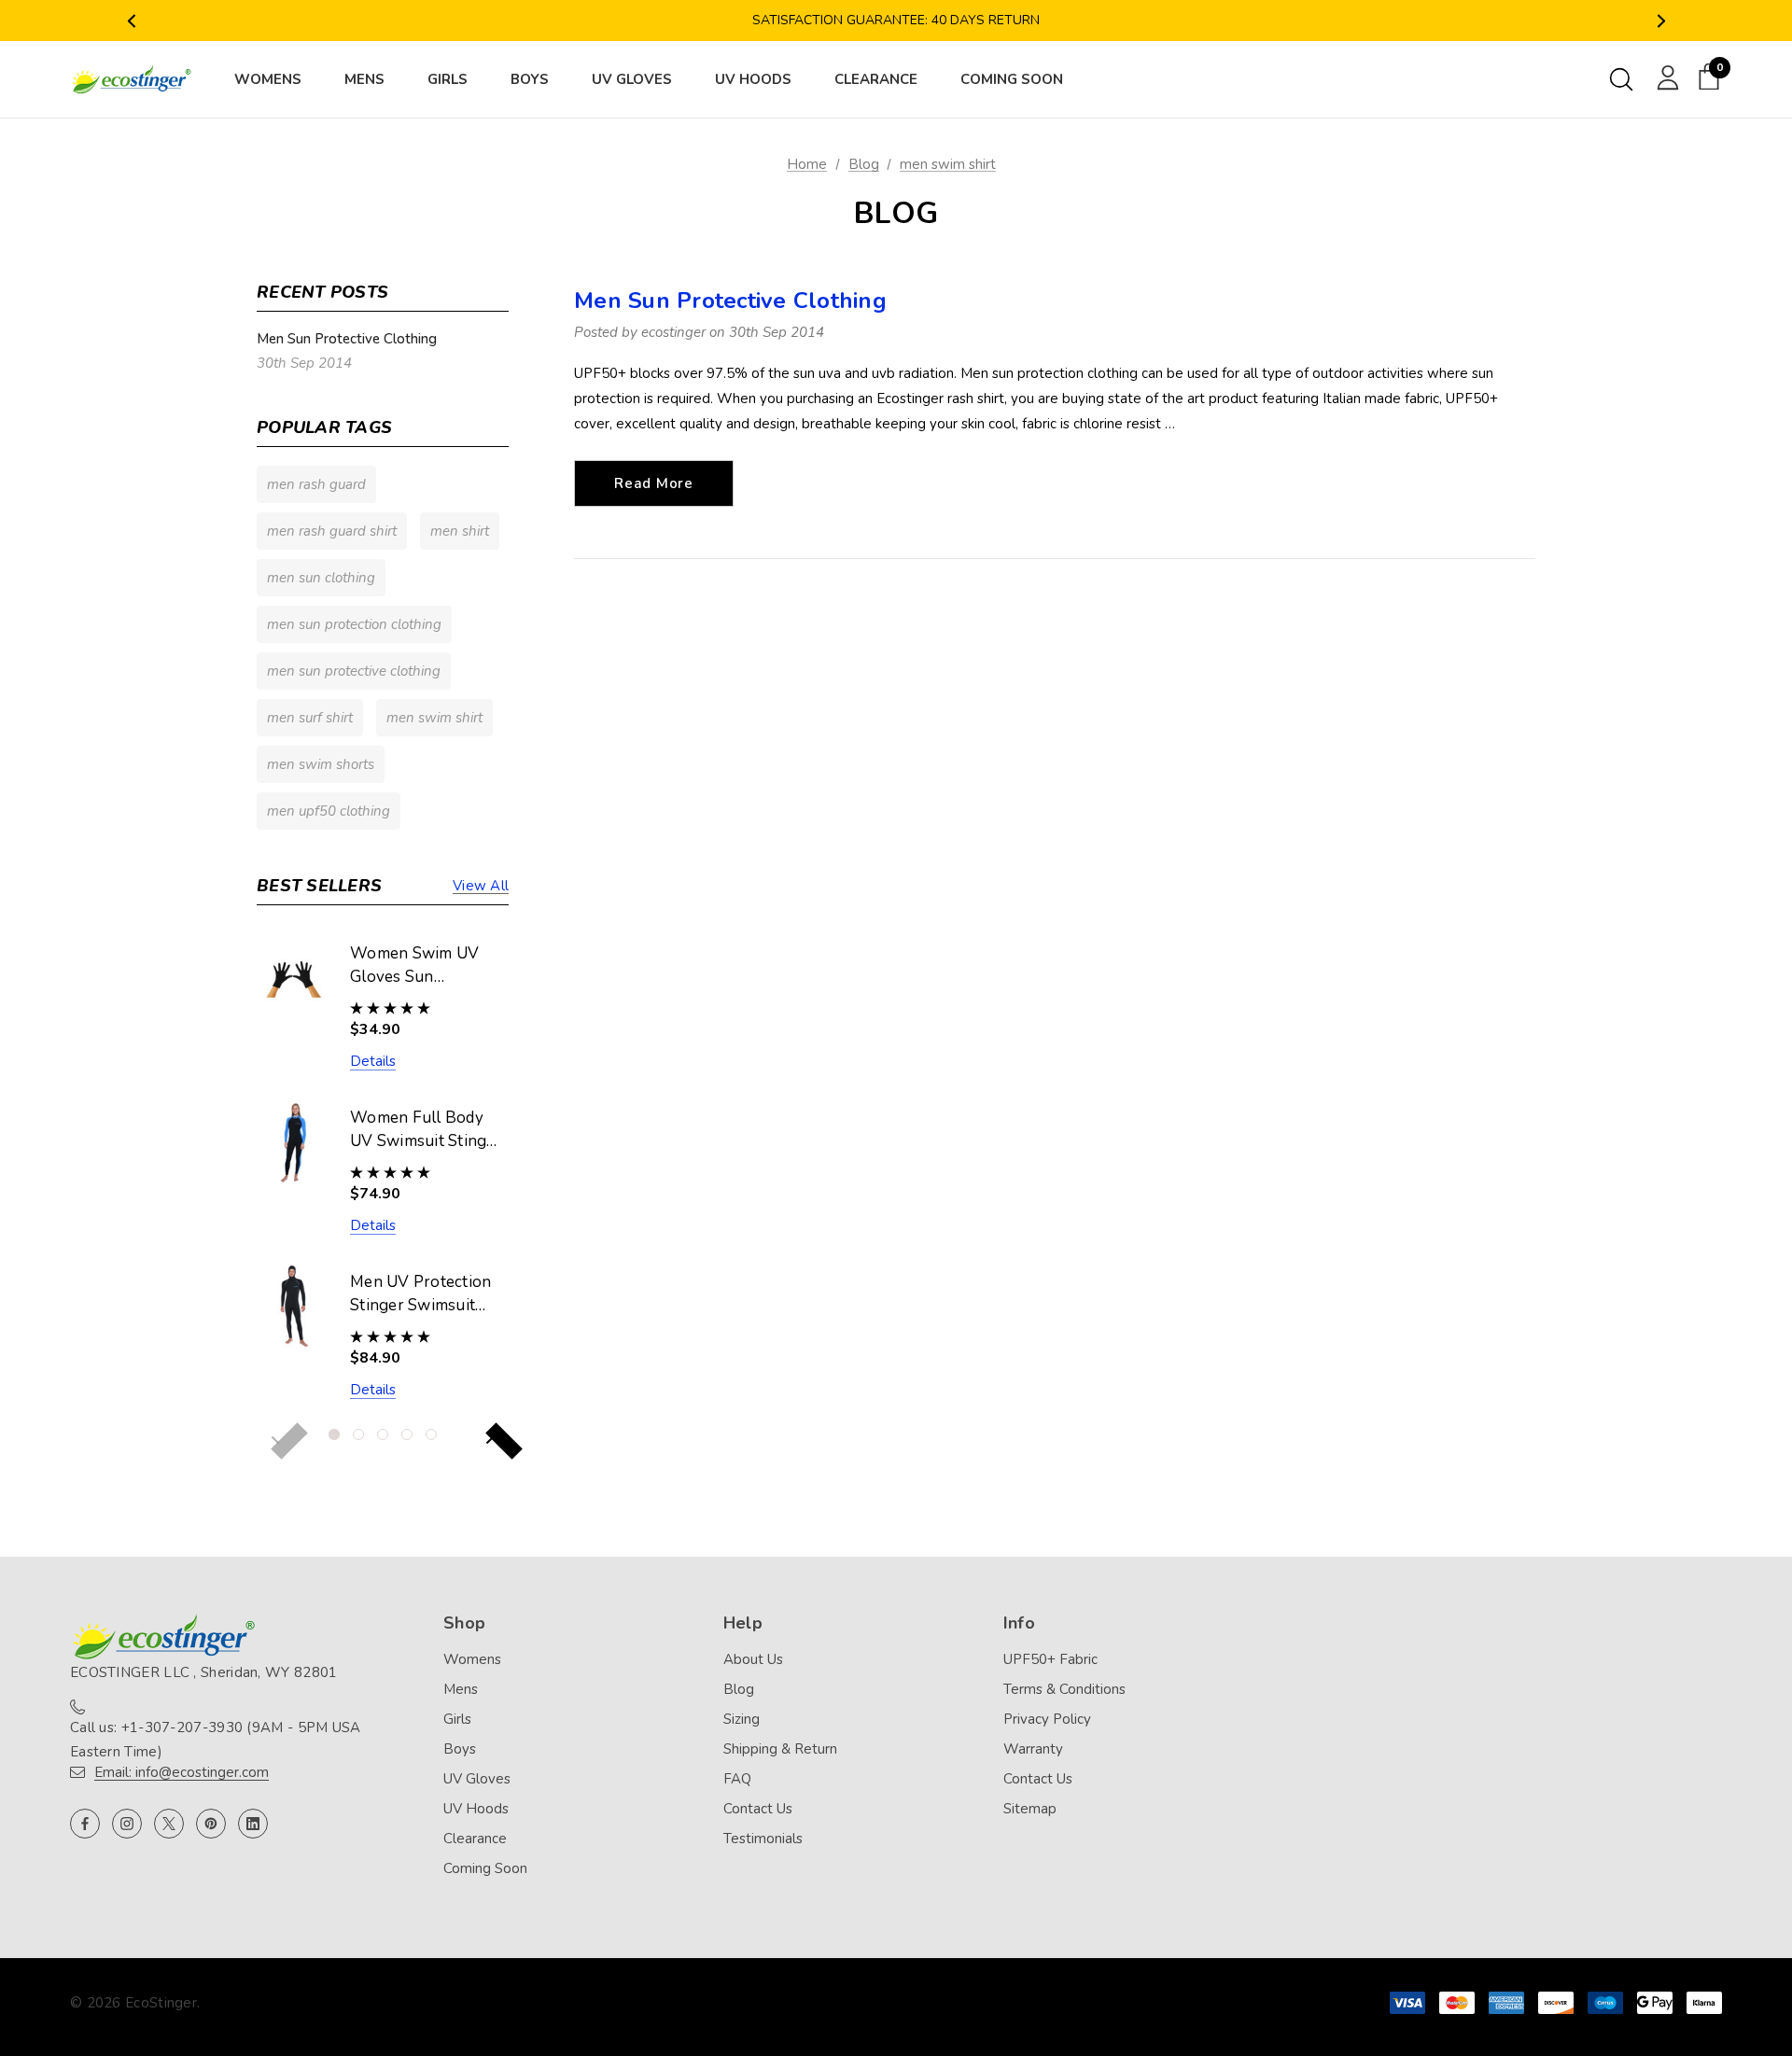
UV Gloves (477, 1779)
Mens (461, 1689)
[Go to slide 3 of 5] (383, 1434)
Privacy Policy (1047, 1719)
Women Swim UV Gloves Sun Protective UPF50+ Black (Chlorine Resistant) (420, 966)
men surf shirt (310, 718)
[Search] (1621, 79)
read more (654, 483)
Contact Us (758, 1809)
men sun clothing (321, 578)
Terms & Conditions (1064, 1689)
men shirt (460, 531)
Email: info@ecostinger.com (182, 1772)
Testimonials (763, 1839)
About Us (753, 1659)
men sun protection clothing (354, 624)
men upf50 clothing (329, 811)
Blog (739, 1689)
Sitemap (1030, 1809)
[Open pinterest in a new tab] (211, 1824)
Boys (460, 1749)
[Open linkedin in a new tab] (253, 1824)
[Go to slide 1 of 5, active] (334, 1434)
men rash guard (316, 484)
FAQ (737, 1779)
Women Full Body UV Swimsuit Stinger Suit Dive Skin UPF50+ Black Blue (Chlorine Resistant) (426, 1130)
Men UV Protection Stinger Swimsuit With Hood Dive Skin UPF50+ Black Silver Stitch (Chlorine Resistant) (423, 1294)
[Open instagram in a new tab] (127, 1824)
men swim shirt (434, 718)
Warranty (1033, 1749)
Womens (472, 1659)
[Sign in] (1665, 77)
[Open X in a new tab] (169, 1824)
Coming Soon (485, 1868)
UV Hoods (476, 1809)
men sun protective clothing (354, 671)
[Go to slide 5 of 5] (431, 1434)
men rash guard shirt (332, 531)
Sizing (742, 1719)
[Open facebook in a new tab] (85, 1824)
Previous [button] (131, 21)
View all (481, 886)
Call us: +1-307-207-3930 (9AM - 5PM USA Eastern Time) (216, 1740)
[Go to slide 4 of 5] (407, 1434)
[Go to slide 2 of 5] (358, 1434)
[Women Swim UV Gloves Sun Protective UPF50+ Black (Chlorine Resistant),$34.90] (294, 978)
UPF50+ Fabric (1050, 1659)
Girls (457, 1719)
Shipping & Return (780, 1749)
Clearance (475, 1839)
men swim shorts (321, 764)
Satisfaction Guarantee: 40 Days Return (896, 20)
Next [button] (1661, 21)
